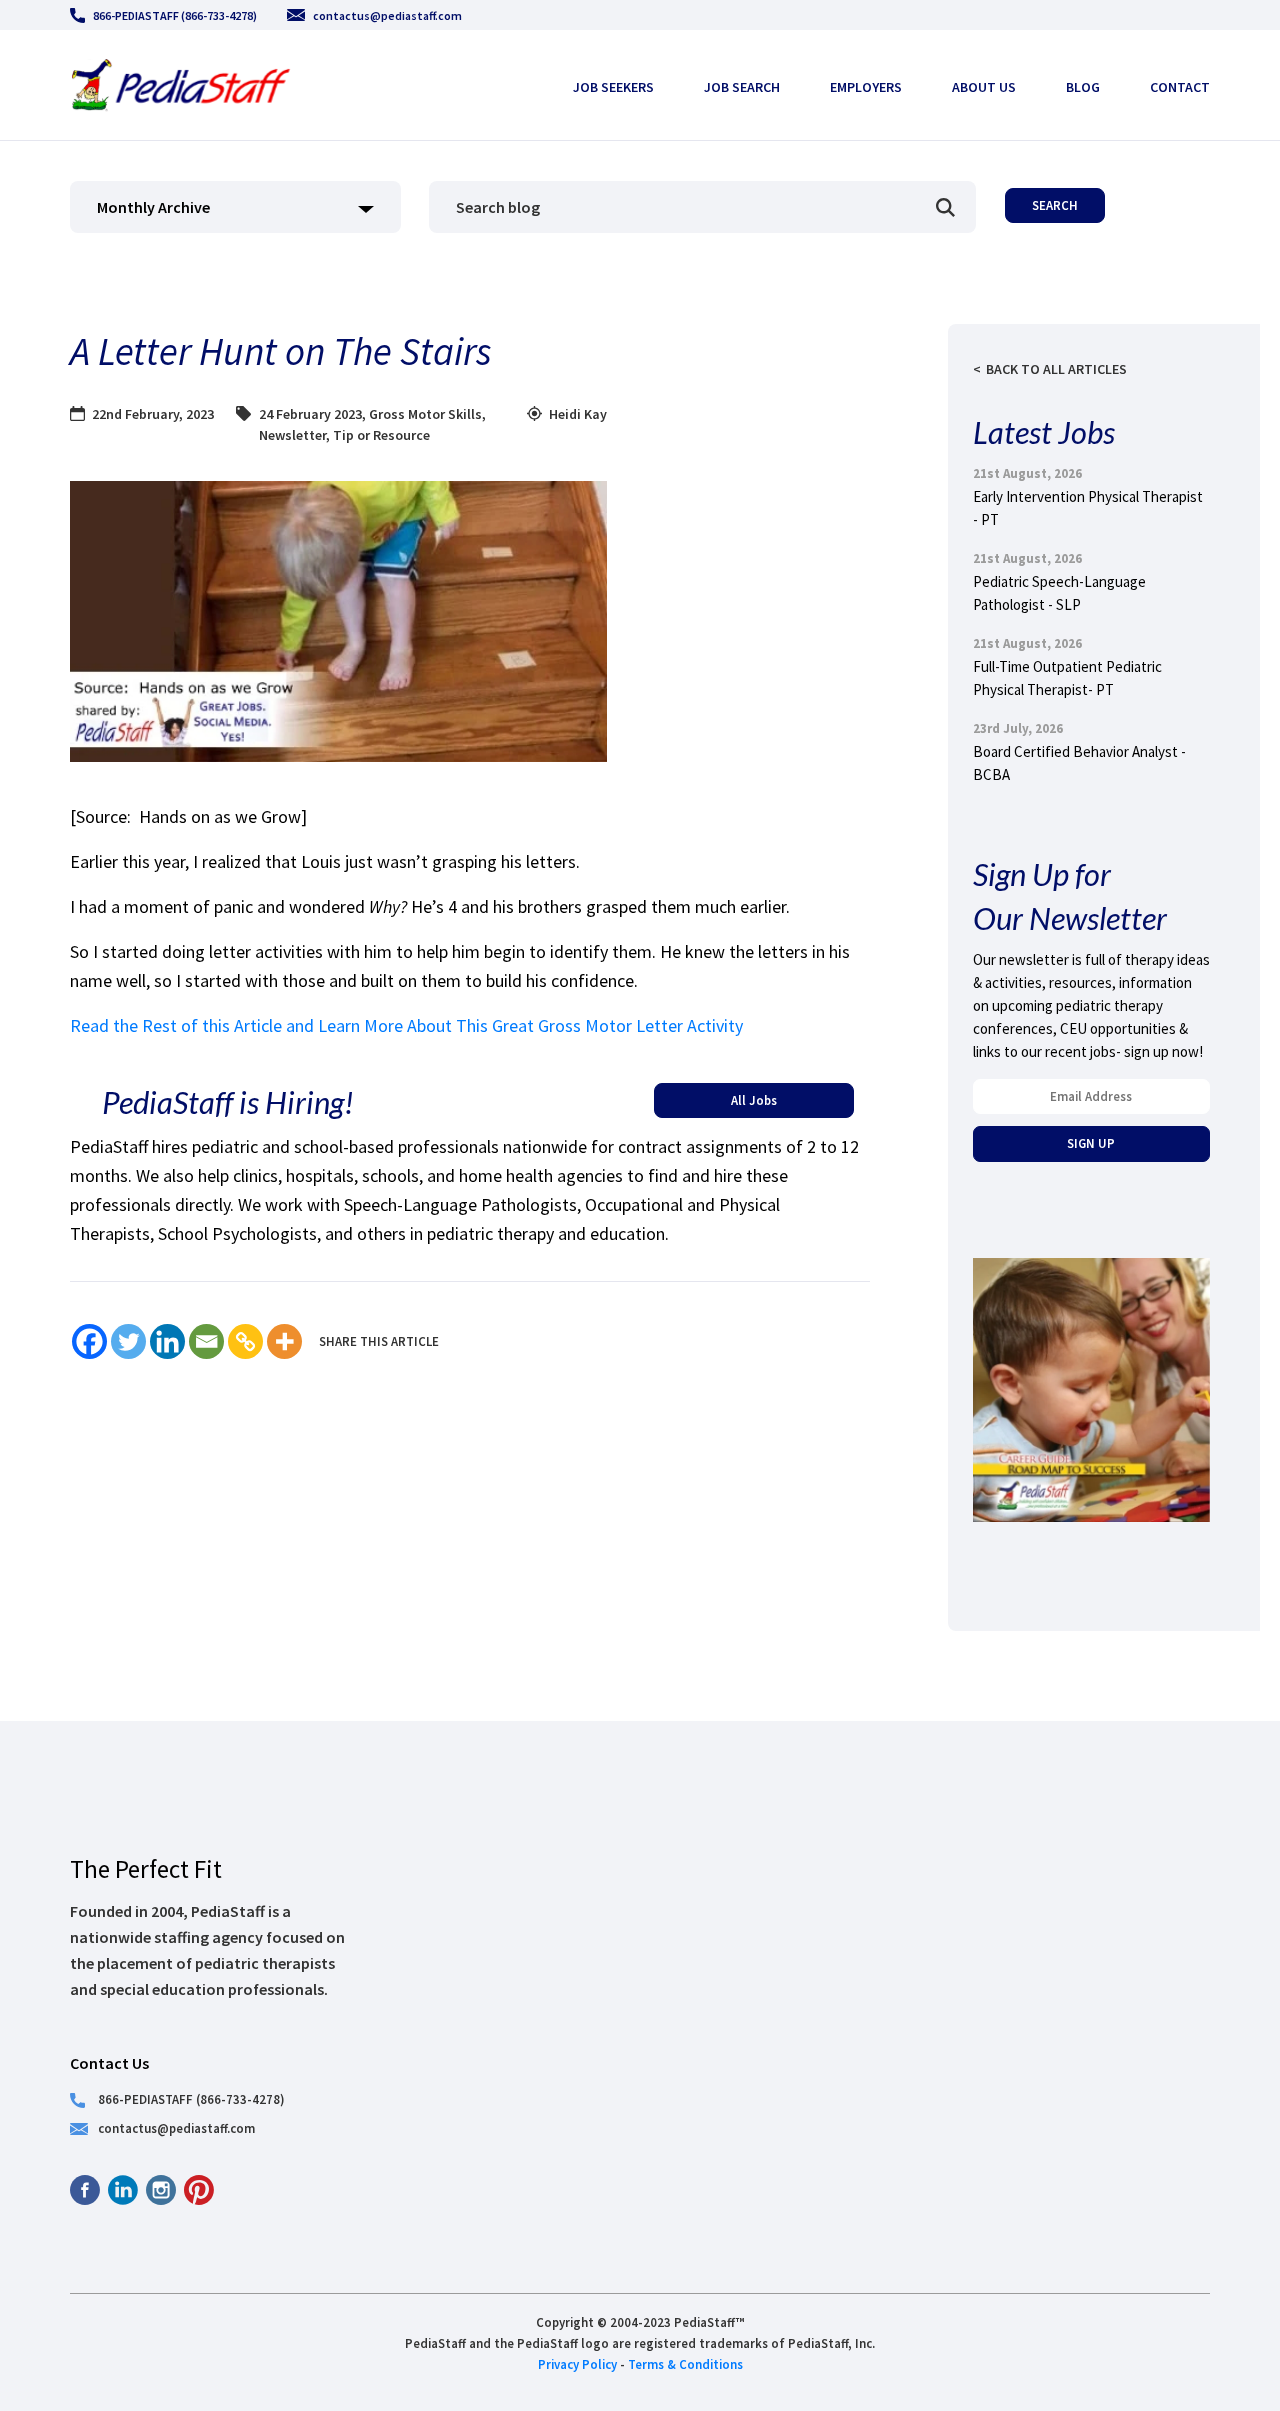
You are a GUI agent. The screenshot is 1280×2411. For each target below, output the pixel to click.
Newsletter (292, 435)
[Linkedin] (167, 1341)
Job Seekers (613, 87)
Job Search (742, 87)
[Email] (206, 1341)
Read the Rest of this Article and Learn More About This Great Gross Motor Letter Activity (406, 1025)
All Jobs (754, 1100)
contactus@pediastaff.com (387, 15)
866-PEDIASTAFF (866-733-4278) (175, 15)
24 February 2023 (310, 414)
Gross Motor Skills (425, 414)
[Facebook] (89, 1341)
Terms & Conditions (685, 2364)
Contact (1180, 87)
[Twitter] (128, 1341)
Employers (866, 87)
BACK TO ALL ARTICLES (1056, 369)
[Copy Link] (245, 1341)
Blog (1083, 87)
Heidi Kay (578, 414)
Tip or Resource (381, 435)
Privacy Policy (577, 2364)
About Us (984, 87)
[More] (284, 1341)
